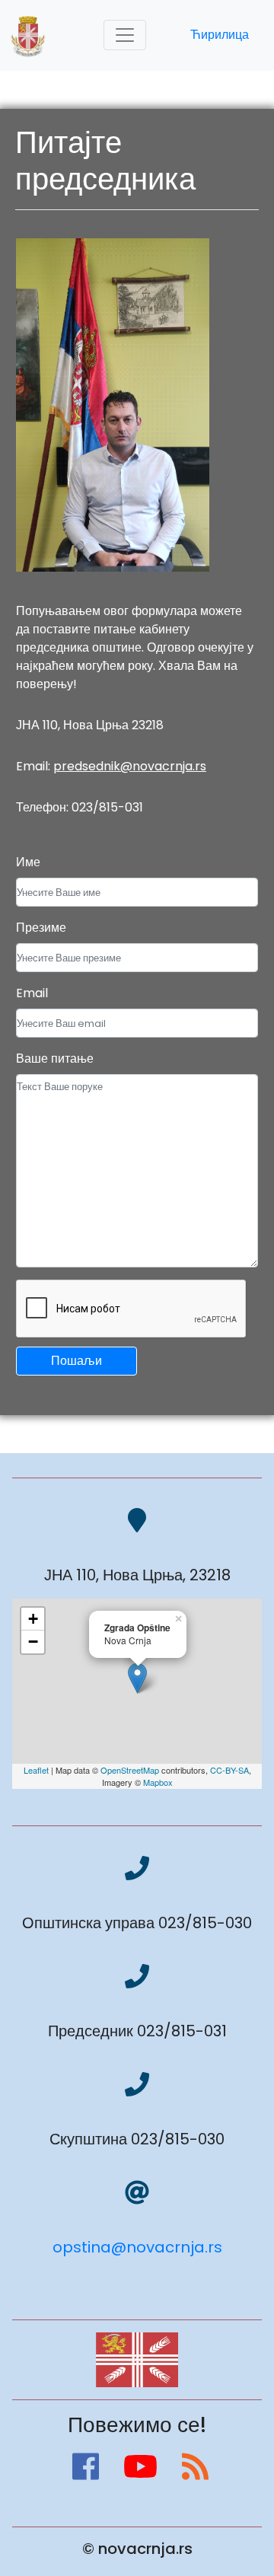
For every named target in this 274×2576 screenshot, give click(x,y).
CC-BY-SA (229, 1770)
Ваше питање (55, 1058)
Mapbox (158, 1782)
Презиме (41, 928)
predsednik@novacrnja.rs (130, 766)
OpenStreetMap (130, 1770)
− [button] (33, 1642)
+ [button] (33, 1619)
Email (32, 993)
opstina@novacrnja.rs (137, 2247)
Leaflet (36, 1770)
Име (28, 862)
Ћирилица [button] (220, 35)
